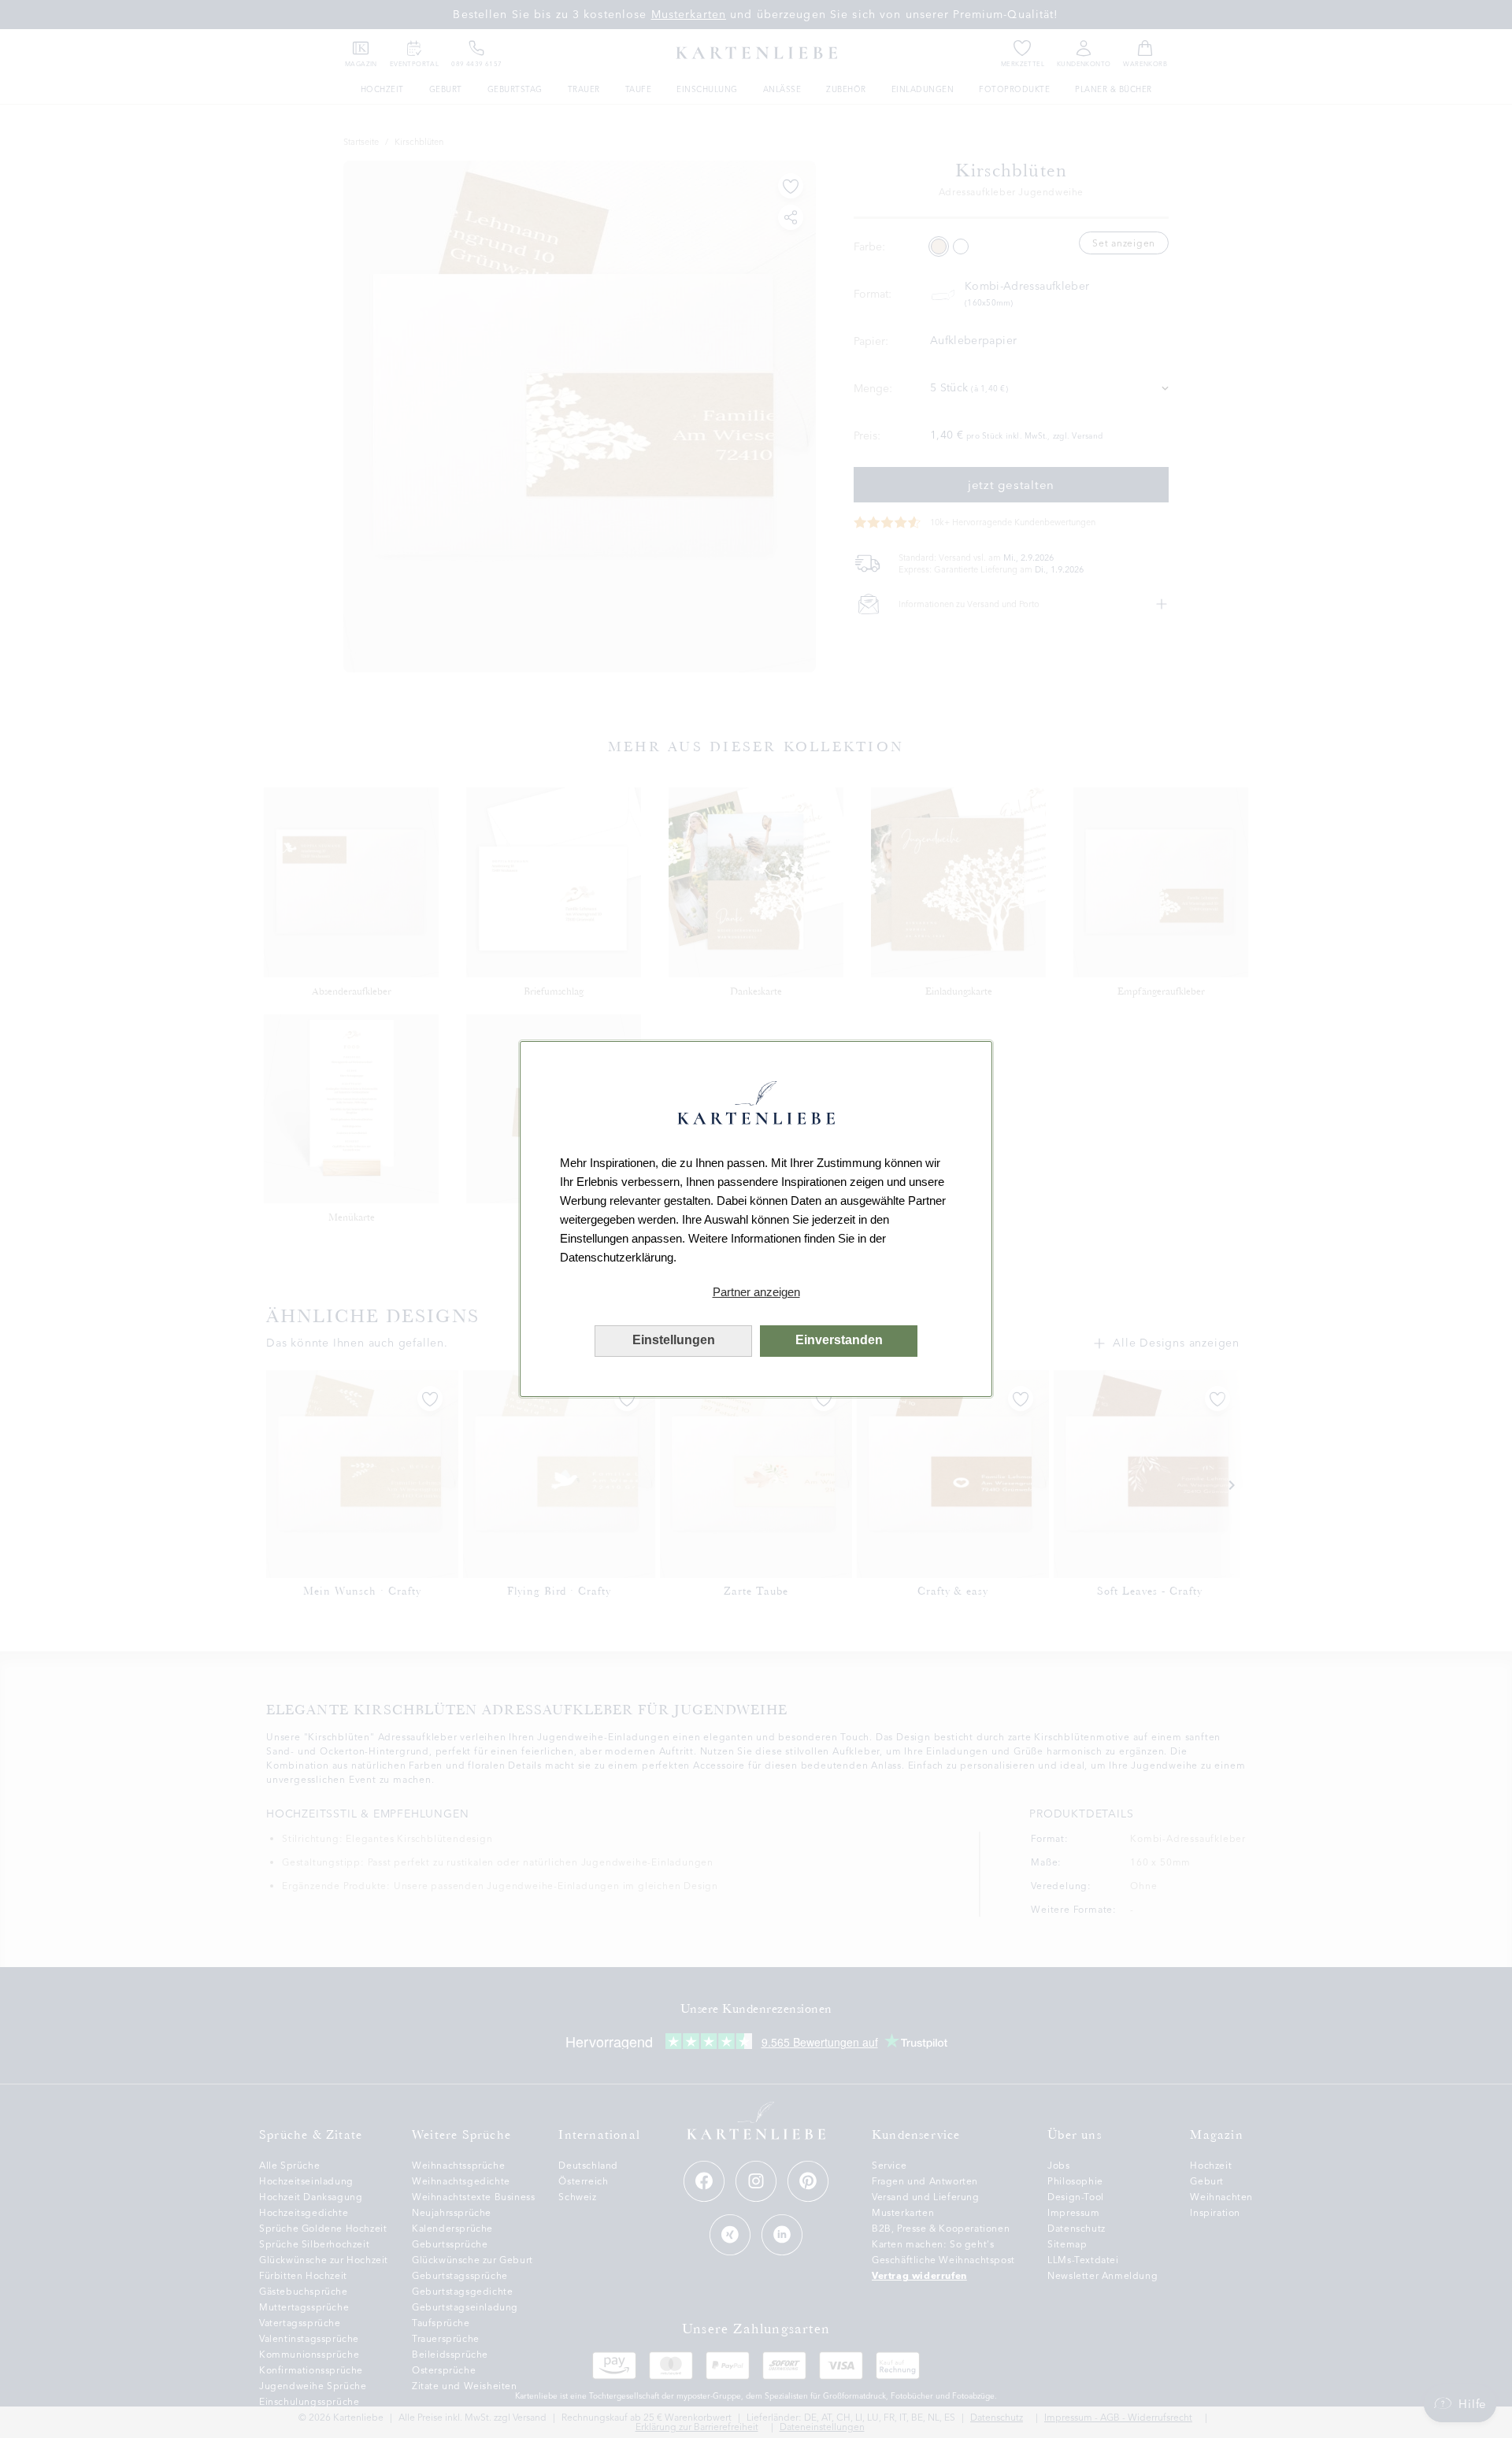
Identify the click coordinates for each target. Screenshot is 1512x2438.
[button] (756, 1292)
